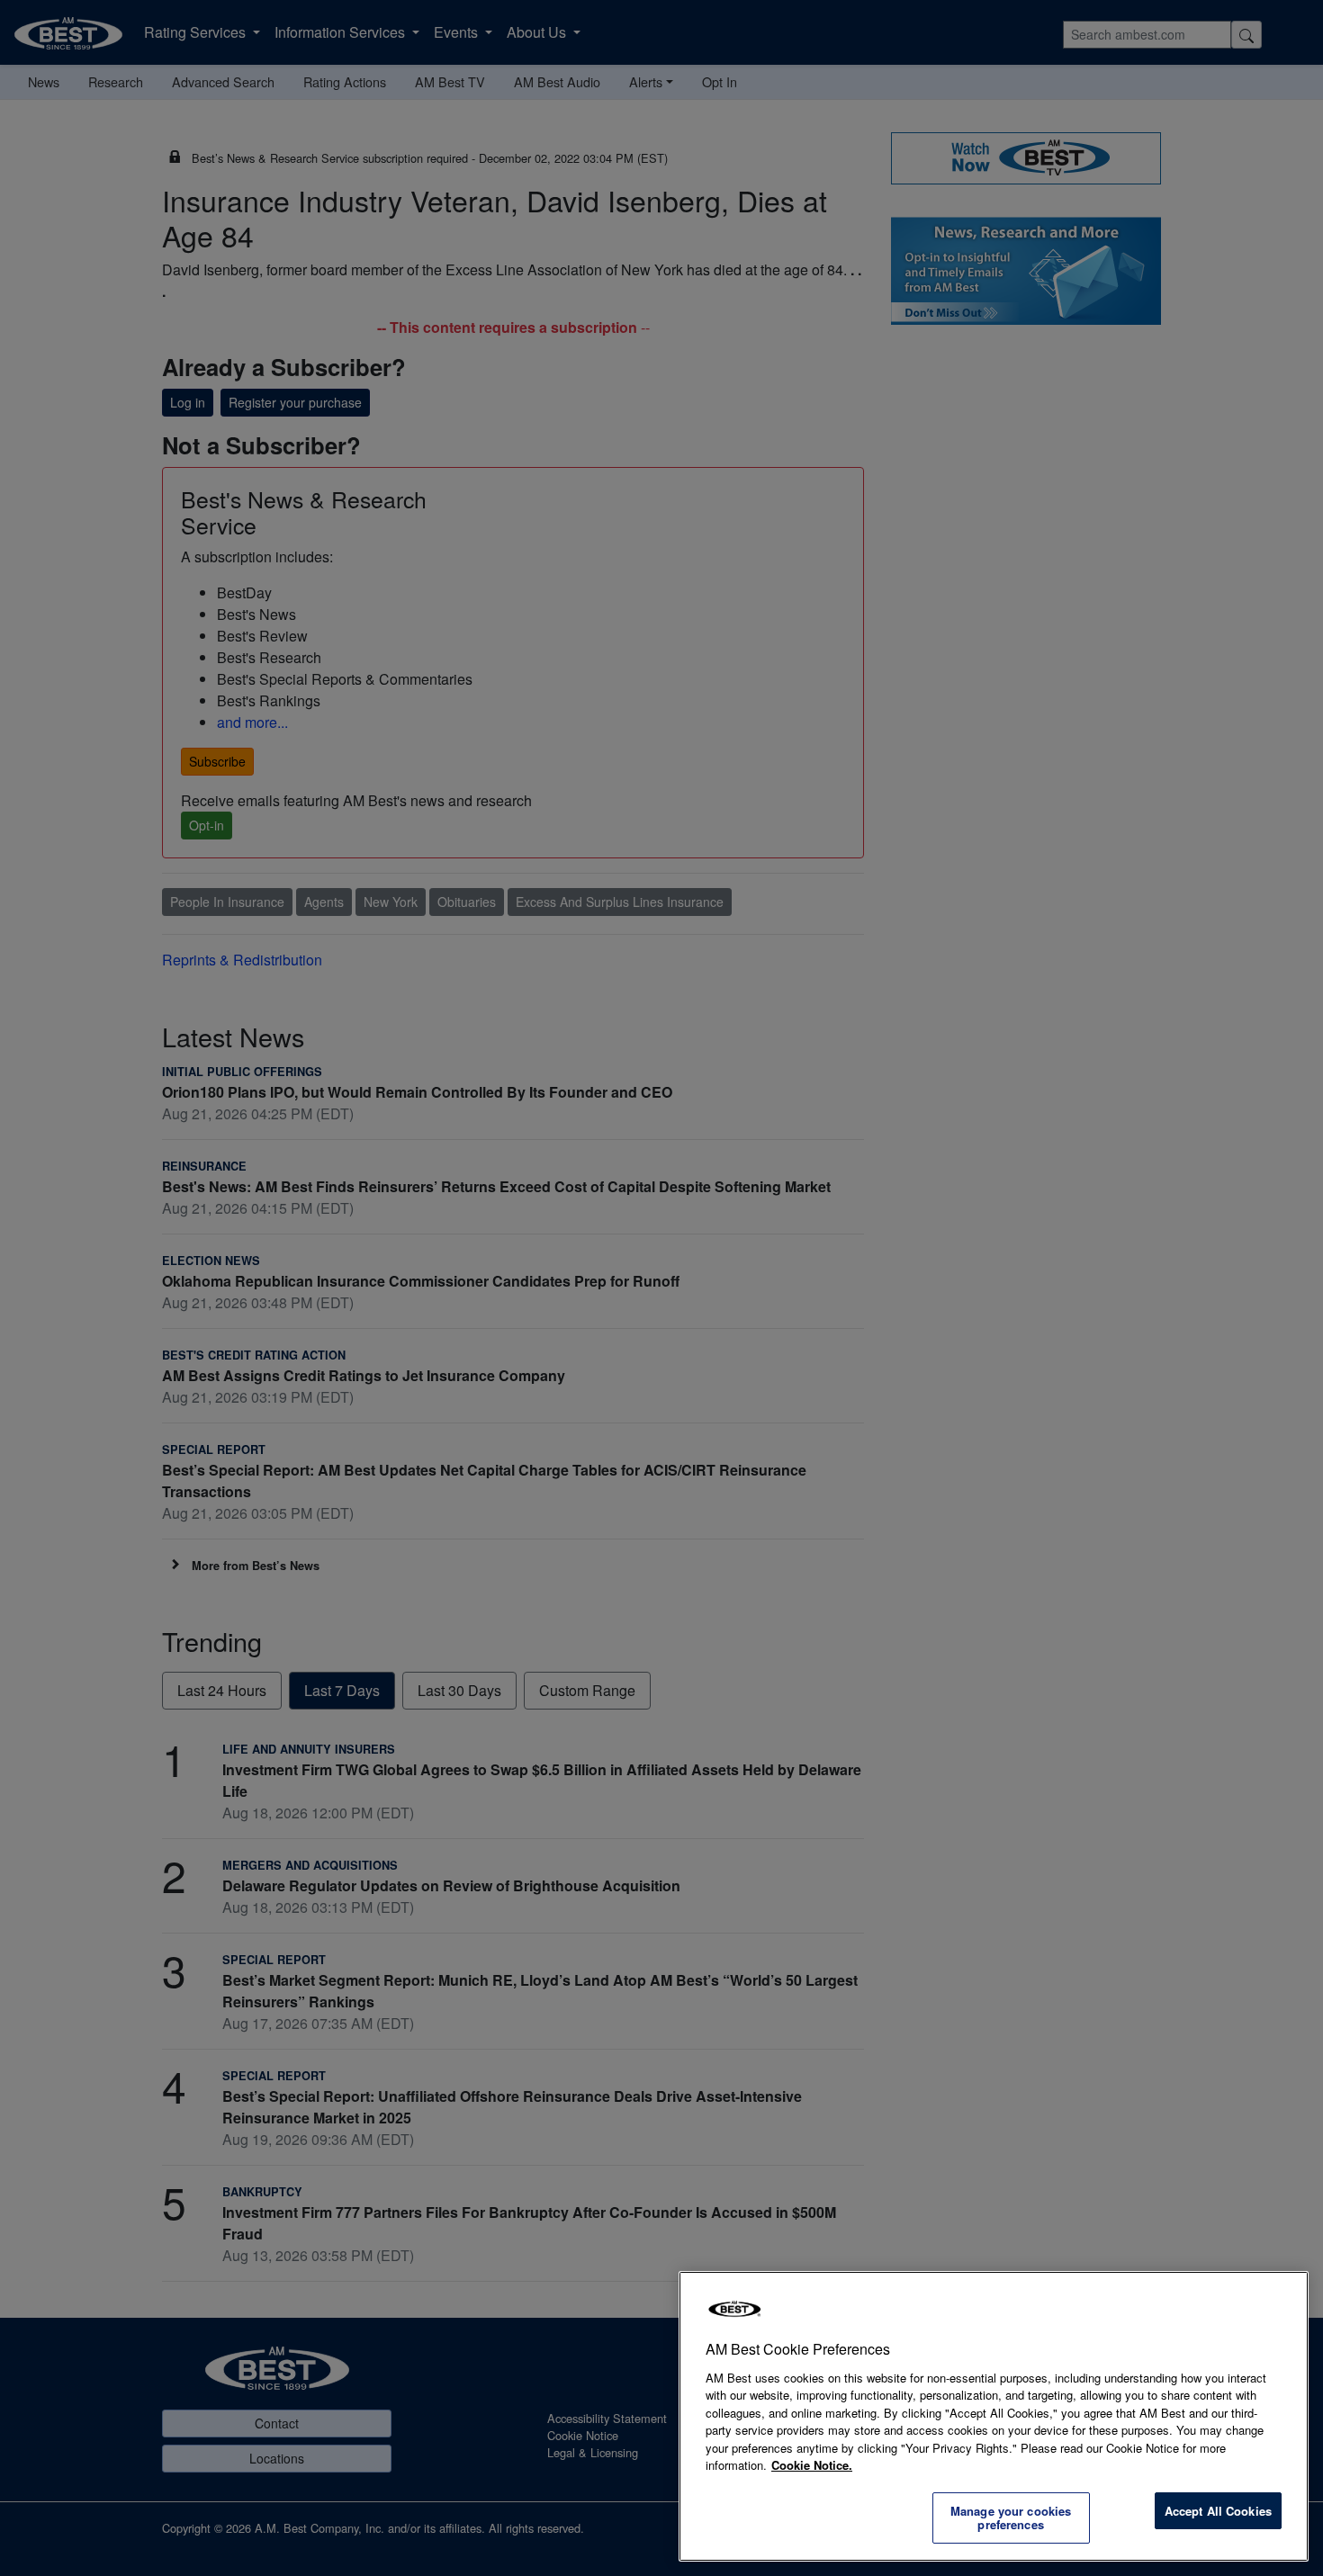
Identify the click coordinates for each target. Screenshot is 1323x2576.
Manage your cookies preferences (1011, 2518)
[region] (994, 2416)
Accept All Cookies (1218, 2511)
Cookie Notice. (812, 2465)
